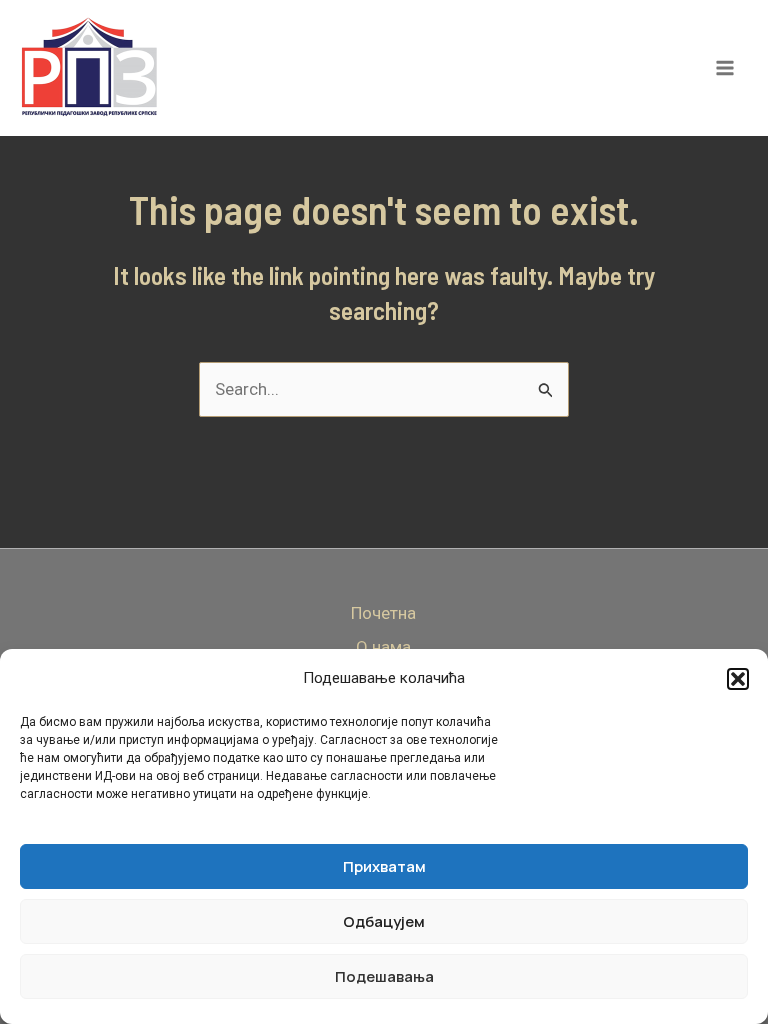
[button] (738, 679)
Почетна (383, 613)
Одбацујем (384, 921)
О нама (383, 647)
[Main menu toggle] (726, 68)
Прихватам (384, 866)
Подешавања (384, 976)
